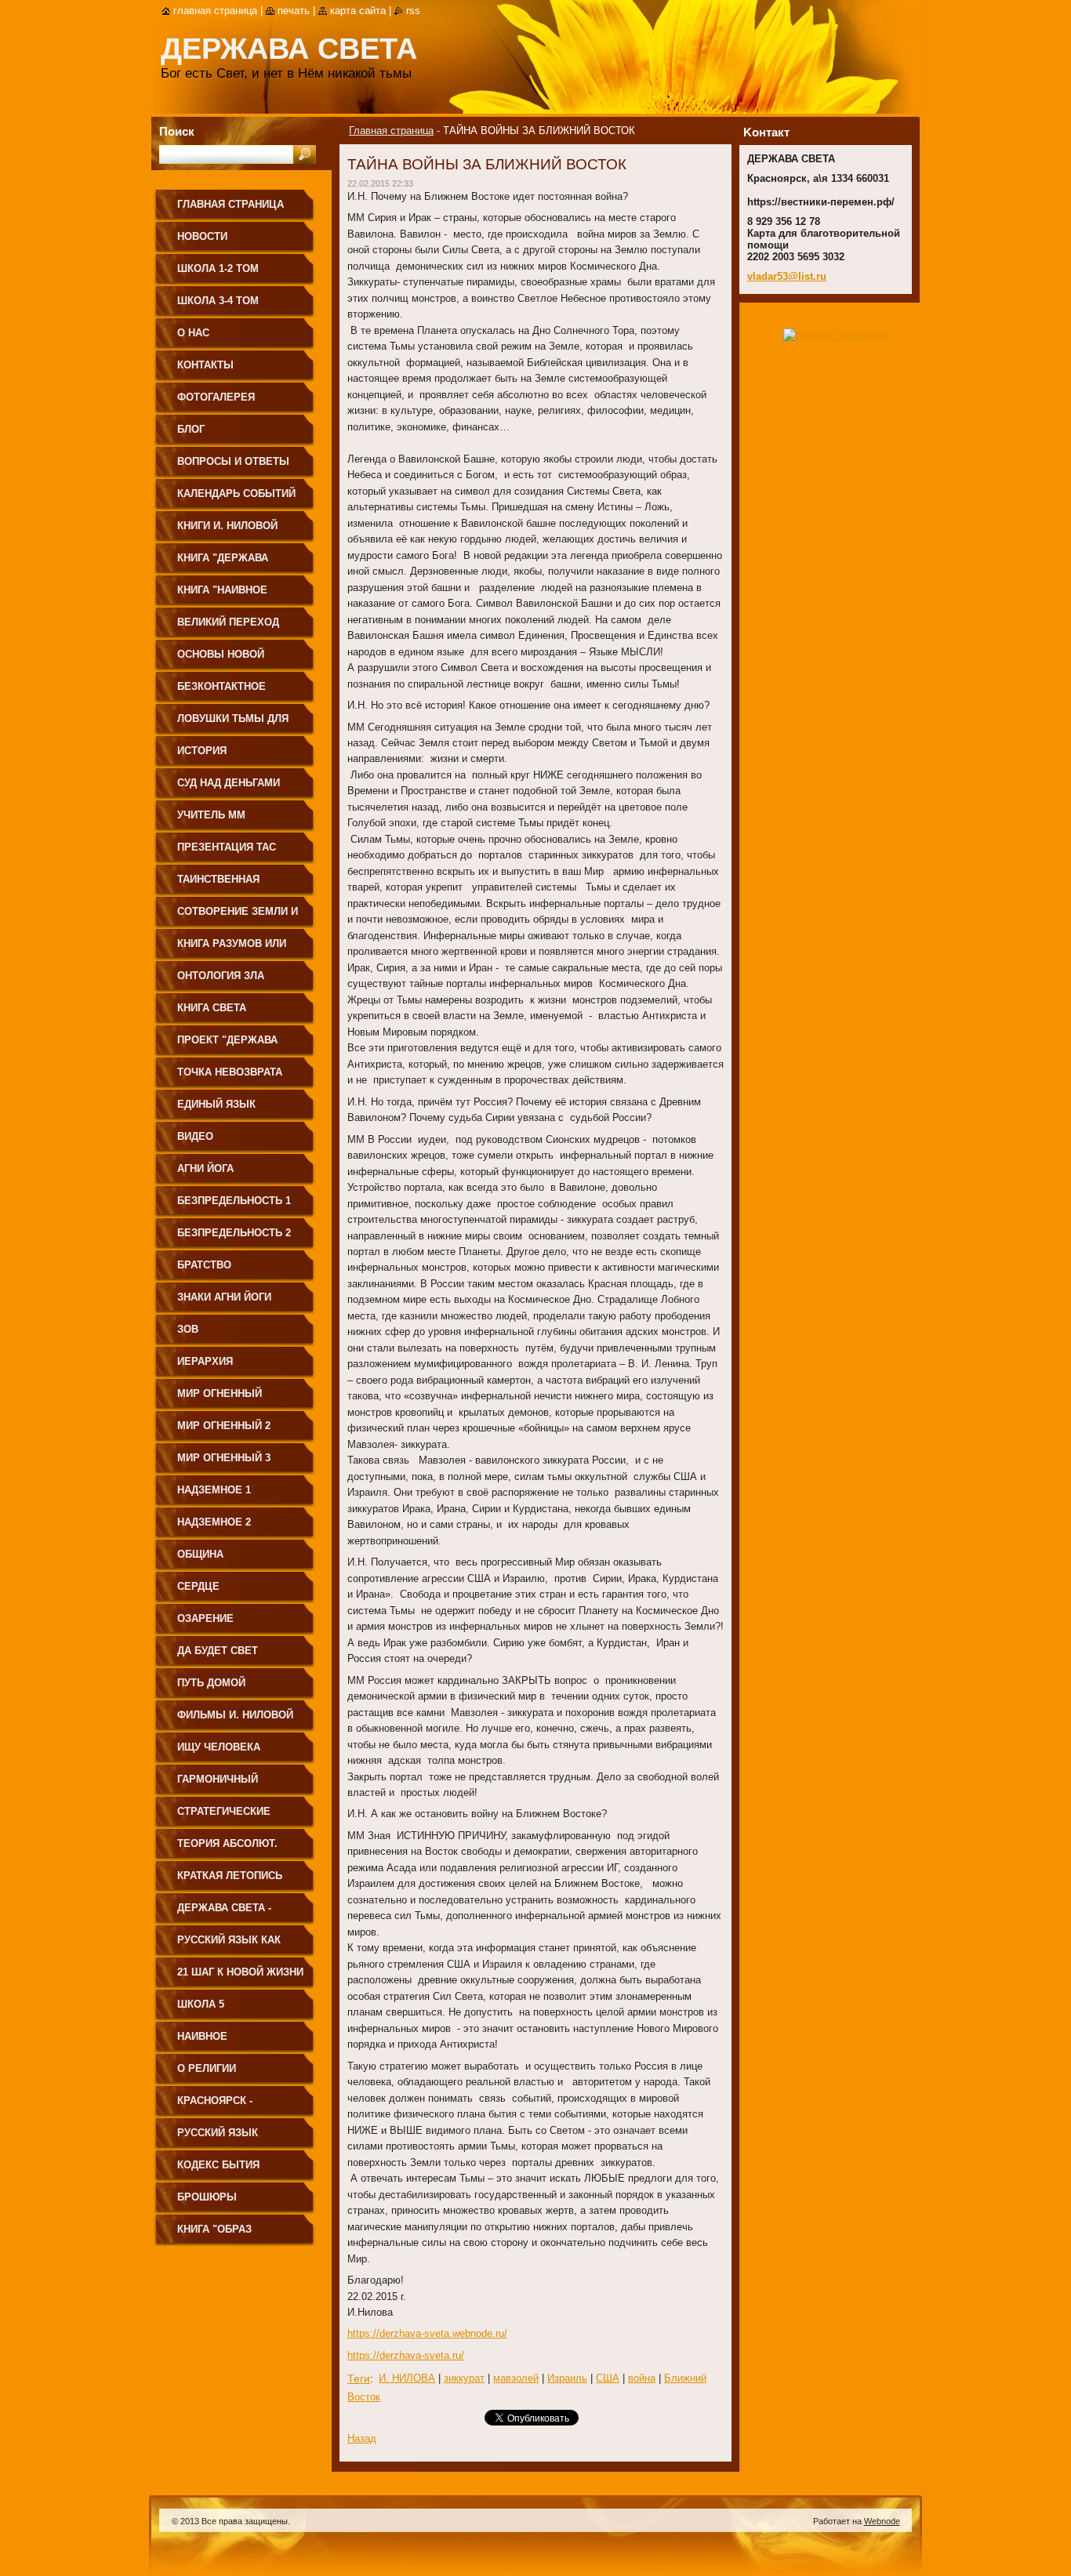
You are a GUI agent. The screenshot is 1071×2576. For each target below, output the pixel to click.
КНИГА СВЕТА (212, 1008)
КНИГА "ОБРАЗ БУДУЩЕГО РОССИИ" (231, 2235)
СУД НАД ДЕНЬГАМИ (229, 783)
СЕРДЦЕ (198, 1586)
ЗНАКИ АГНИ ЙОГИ (224, 1297)
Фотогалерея (216, 397)
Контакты (205, 365)
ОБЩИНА (200, 1554)
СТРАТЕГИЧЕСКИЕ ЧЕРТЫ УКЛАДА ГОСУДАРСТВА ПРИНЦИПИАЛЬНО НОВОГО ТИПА (224, 1817)
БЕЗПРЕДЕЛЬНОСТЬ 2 (234, 1233)
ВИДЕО (195, 1136)
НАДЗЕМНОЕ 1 (214, 1490)
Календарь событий (236, 493)
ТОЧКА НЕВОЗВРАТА (230, 1072)
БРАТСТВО (204, 1265)
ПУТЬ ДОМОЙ (211, 1683)
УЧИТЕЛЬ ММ (211, 815)
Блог (191, 429)
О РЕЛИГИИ (207, 2068)
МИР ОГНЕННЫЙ (220, 1393)
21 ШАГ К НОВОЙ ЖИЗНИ (240, 1972)
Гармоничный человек (218, 1785)
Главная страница (391, 131)
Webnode (882, 2521)
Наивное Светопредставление (240, 2042)
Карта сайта (358, 11)
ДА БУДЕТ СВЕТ (218, 1651)
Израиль (567, 2378)
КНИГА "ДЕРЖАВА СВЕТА (223, 563)
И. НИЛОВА (407, 2378)
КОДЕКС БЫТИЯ (218, 2165)
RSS (413, 11)
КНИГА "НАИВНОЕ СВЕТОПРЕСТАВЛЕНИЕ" (239, 595)
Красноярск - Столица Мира (218, 2106)
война (642, 2378)
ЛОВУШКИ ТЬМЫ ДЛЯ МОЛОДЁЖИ (233, 724)
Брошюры (207, 2197)
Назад (362, 2438)
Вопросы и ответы (233, 461)
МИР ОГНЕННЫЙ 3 (224, 1458)
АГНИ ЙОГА (205, 1168)
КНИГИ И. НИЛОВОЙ (227, 526)
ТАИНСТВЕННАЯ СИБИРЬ (218, 885)
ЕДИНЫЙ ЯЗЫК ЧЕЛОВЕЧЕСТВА (219, 1110)
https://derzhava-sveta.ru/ (406, 2355)
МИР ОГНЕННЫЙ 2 (224, 1426)
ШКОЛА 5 (201, 2004)
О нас (193, 333)
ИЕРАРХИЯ (205, 1361)
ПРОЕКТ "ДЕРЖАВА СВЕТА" (227, 1045)
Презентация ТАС (227, 847)
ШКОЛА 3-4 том (218, 301)
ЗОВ (188, 1329)
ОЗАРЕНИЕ (205, 1618)
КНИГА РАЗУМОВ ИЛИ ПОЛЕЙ (232, 949)
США (608, 2378)
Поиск (177, 131)
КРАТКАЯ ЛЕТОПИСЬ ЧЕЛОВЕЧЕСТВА (230, 1881)
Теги (359, 2378)
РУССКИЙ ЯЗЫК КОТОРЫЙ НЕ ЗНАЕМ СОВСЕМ (232, 2138)
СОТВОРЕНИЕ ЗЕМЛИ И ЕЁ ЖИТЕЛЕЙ (238, 917)
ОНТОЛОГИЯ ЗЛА (221, 976)
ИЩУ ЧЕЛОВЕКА (219, 1747)
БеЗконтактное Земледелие (221, 692)
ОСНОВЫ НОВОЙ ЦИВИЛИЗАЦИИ (221, 660)
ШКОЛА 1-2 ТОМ (218, 268)
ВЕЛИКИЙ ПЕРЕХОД (228, 622)
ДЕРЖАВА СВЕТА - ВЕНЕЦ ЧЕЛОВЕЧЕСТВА (239, 1913)
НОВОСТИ (202, 236)
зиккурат (464, 2378)
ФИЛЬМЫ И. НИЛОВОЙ (235, 1715)
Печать (294, 11)
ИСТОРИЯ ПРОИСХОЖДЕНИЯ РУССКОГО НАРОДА (228, 756)
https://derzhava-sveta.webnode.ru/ (427, 2333)
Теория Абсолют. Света (227, 1849)
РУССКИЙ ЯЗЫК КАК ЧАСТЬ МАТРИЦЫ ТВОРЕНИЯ (229, 1945)
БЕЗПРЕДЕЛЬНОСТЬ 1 (234, 1201)
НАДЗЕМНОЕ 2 (214, 1522)
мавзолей (516, 2378)
